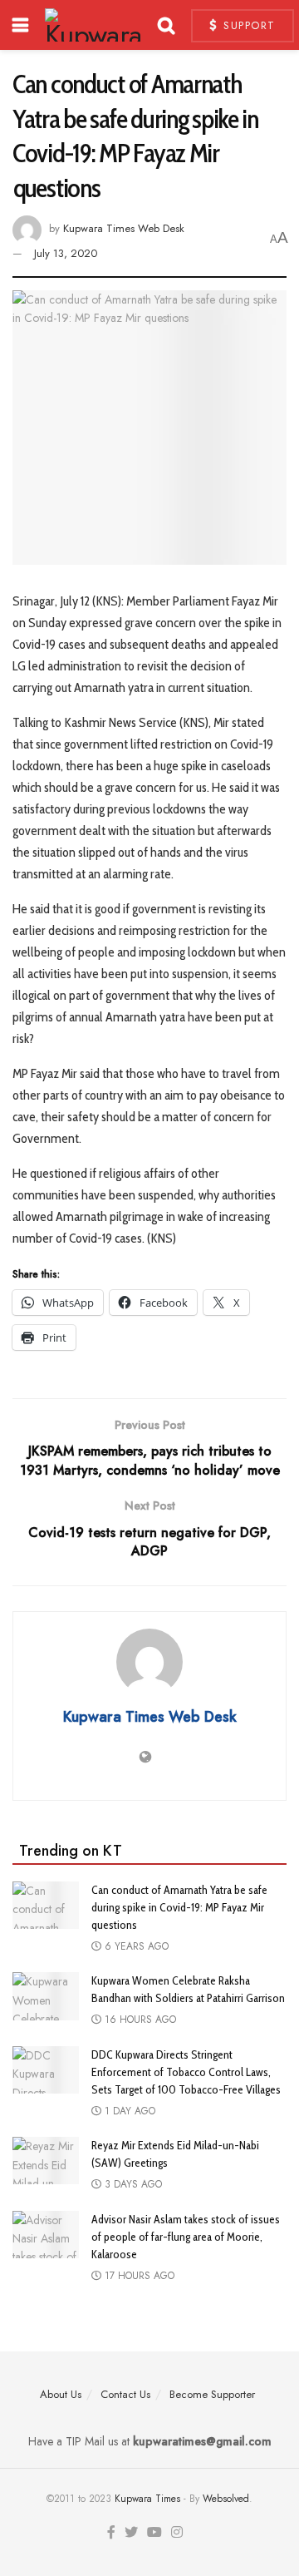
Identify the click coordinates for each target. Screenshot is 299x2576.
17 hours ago (138, 2276)
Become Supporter (212, 2394)
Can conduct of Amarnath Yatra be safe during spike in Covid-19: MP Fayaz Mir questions (179, 1907)
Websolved (226, 2499)
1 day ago (128, 2111)
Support (248, 25)
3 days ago (132, 2184)
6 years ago (135, 1946)
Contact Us (125, 2394)
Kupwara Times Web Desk (124, 229)
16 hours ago (139, 2020)
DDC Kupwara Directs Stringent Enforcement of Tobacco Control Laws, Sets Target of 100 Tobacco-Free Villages (186, 2072)
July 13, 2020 (66, 253)
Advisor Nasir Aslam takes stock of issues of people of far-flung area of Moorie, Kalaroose (186, 2237)
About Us (61, 2394)
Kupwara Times (147, 2499)
